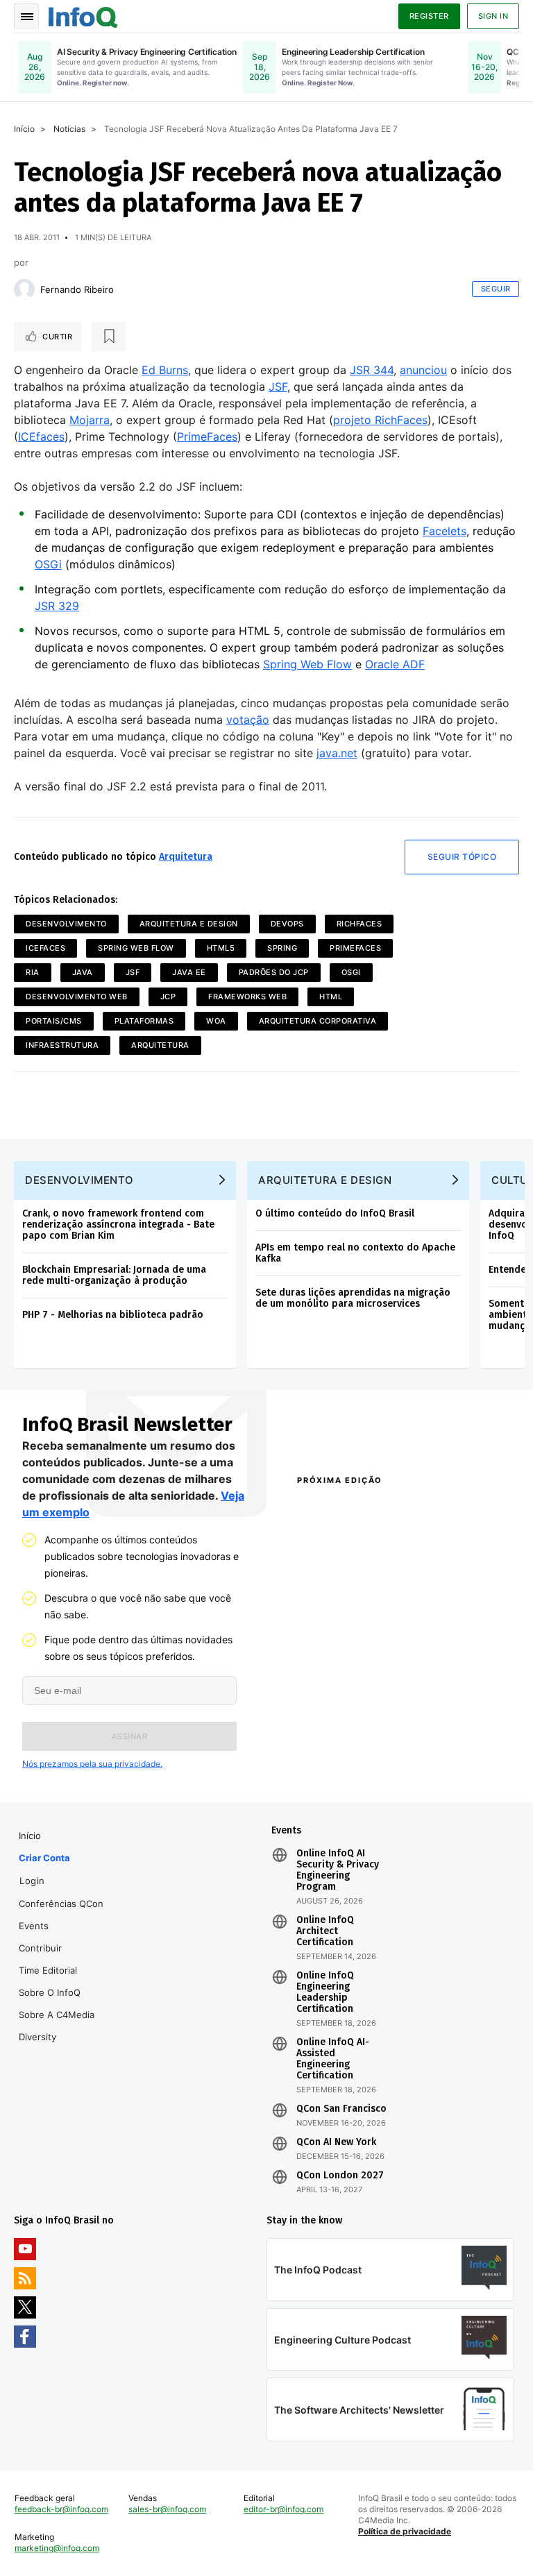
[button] (129, 1736)
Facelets (445, 531)
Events (34, 1926)
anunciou (423, 370)
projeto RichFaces (380, 420)
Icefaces (45, 948)
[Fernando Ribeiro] (24, 289)
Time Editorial (48, 1970)
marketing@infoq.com (57, 2548)
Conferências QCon (61, 1904)
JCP (168, 997)
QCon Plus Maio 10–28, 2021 (340, 1764)
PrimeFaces (207, 437)
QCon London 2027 (340, 2176)
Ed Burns (165, 370)
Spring (282, 948)
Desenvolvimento (66, 924)
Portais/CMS (54, 1021)
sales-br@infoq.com (167, 2509)
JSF (278, 387)
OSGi (48, 564)
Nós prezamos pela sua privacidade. (92, 1764)
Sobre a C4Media (57, 2015)
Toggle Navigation (26, 16)
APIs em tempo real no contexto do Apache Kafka (355, 1253)
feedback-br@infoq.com (61, 2509)
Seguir (496, 289)
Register (429, 16)
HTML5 (221, 948)
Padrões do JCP (274, 972)
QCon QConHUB (377, 1510)
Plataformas (144, 1021)
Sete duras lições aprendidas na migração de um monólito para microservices (353, 1298)
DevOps (287, 924)
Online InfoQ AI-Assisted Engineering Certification (333, 2059)
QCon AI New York (336, 2142)
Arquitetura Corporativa (318, 1021)
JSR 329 (57, 606)
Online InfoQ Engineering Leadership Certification (325, 1992)
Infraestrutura (62, 1045)
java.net (337, 753)
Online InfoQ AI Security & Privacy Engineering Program (338, 1870)
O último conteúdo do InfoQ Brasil (335, 1213)
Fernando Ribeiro (77, 289)
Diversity (37, 2037)
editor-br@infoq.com (284, 2509)
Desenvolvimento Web (77, 997)
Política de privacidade (405, 2531)
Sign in (493, 16)
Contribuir (40, 1948)
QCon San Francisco (341, 2109)
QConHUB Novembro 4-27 (342, 1732)
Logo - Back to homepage (83, 15)
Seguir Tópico (462, 857)
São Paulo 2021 (434, 1725)
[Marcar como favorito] (109, 337)
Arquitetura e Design (189, 924)
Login (32, 1881)
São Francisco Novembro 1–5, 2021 (444, 1764)
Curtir (57, 337)
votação (248, 720)
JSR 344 (372, 370)
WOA (216, 1021)
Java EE (189, 972)
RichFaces (359, 924)
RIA (33, 972)
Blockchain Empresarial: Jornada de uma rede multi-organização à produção (114, 1275)
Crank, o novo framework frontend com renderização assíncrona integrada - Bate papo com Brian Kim (118, 1225)
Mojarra (90, 420)
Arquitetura (186, 857)
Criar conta (44, 1858)
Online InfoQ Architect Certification (325, 1931)
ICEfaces (41, 437)
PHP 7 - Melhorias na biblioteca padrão (113, 1315)
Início (24, 129)
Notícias (69, 129)
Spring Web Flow (307, 664)
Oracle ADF (395, 664)
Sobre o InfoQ (50, 1992)
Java (83, 972)
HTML (331, 997)
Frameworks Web (247, 997)
